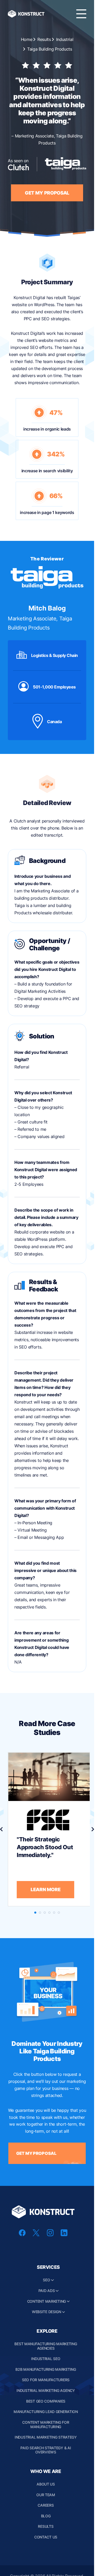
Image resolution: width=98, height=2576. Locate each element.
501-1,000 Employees (54, 687)
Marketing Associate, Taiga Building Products (40, 618)
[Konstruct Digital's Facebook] (22, 2235)
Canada (54, 722)
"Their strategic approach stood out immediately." (45, 1847)
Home (27, 39)
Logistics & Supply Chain (54, 655)
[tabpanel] (49, 1829)
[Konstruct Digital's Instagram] (50, 2235)
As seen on (18, 161)
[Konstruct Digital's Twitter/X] (36, 2235)
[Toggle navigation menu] (81, 14)
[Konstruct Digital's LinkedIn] (64, 2235)
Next (93, 1829)
